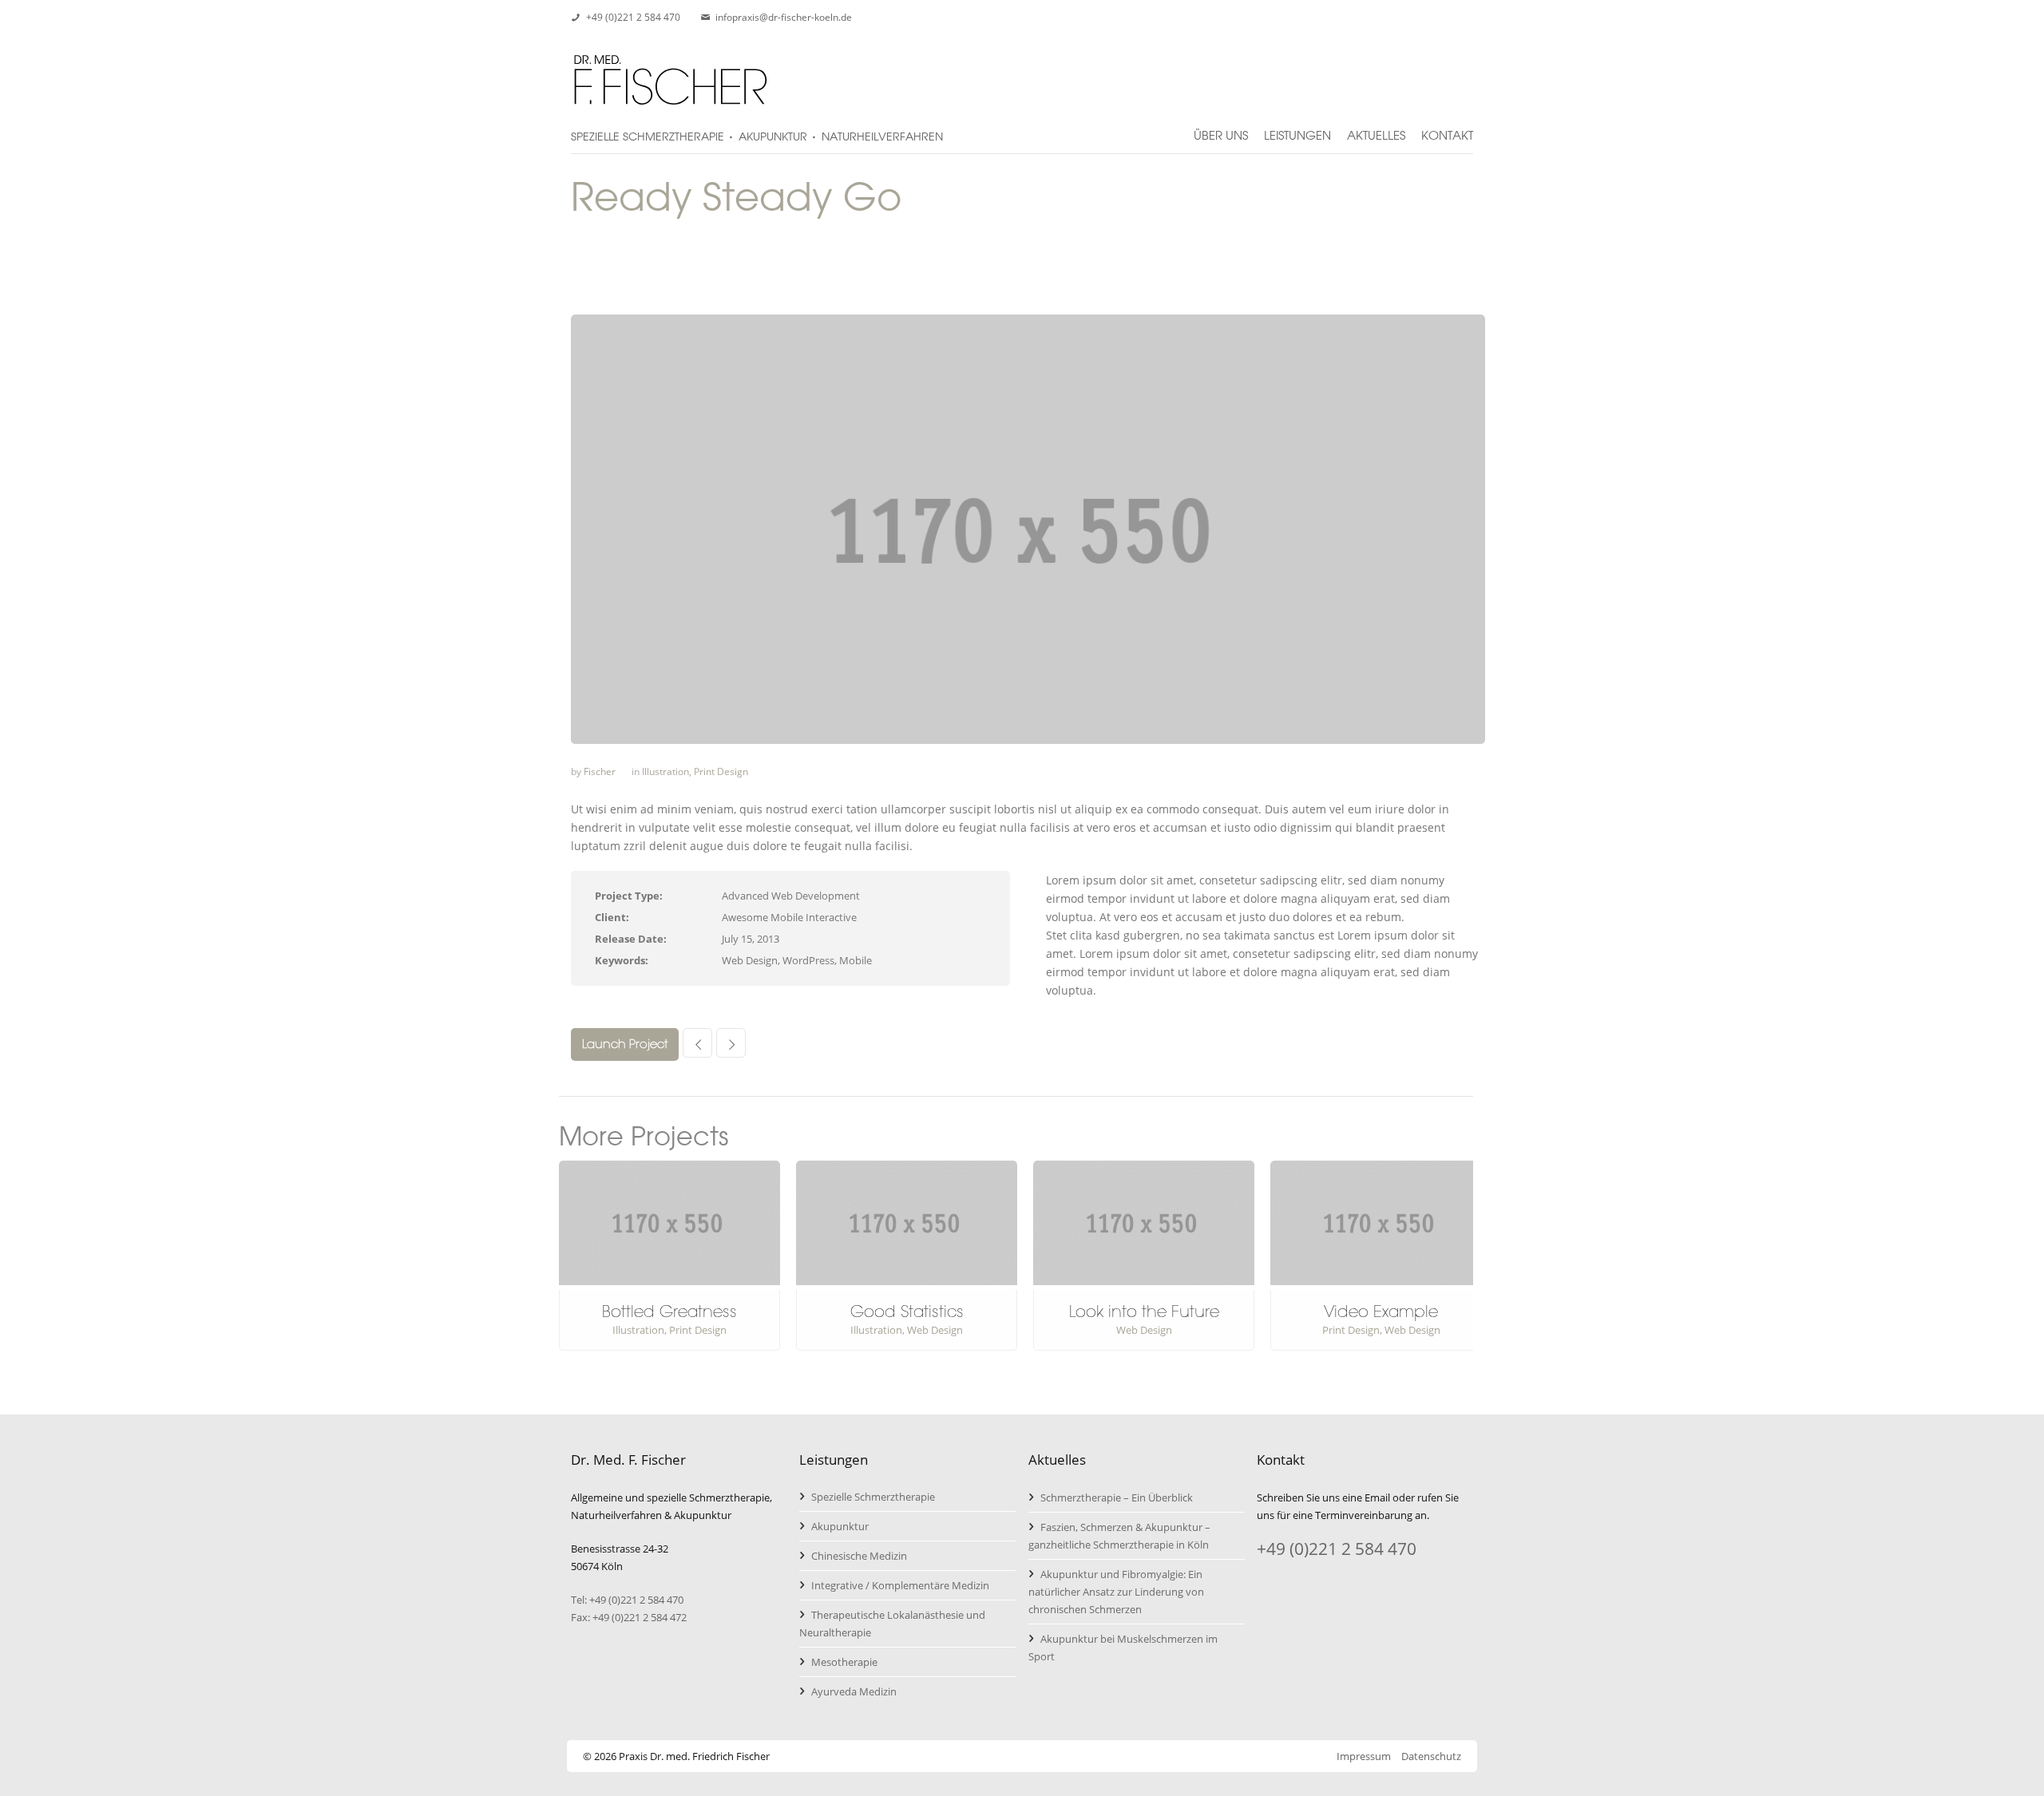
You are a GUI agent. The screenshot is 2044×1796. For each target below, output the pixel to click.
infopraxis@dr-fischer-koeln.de (784, 17)
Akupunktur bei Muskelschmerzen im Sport (1123, 1648)
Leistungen (1297, 129)
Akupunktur (840, 1526)
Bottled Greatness (669, 1311)
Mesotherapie (844, 1662)
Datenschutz (1431, 1756)
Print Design (721, 771)
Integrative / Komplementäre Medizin (900, 1585)
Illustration (665, 771)
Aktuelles (1376, 129)
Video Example (1381, 1311)
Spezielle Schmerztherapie (873, 1497)
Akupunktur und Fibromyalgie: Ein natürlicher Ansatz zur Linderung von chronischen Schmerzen (1116, 1592)
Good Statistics (907, 1311)
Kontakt (1447, 129)
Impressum (1364, 1756)
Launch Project (625, 1044)
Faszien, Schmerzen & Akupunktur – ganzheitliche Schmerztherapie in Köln (1119, 1536)
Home (1344, 305)
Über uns (1221, 129)
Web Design (935, 1330)
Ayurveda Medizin (854, 1691)
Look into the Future (1144, 1311)
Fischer (600, 771)
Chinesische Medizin (859, 1556)
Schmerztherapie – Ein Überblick (1117, 1497)
